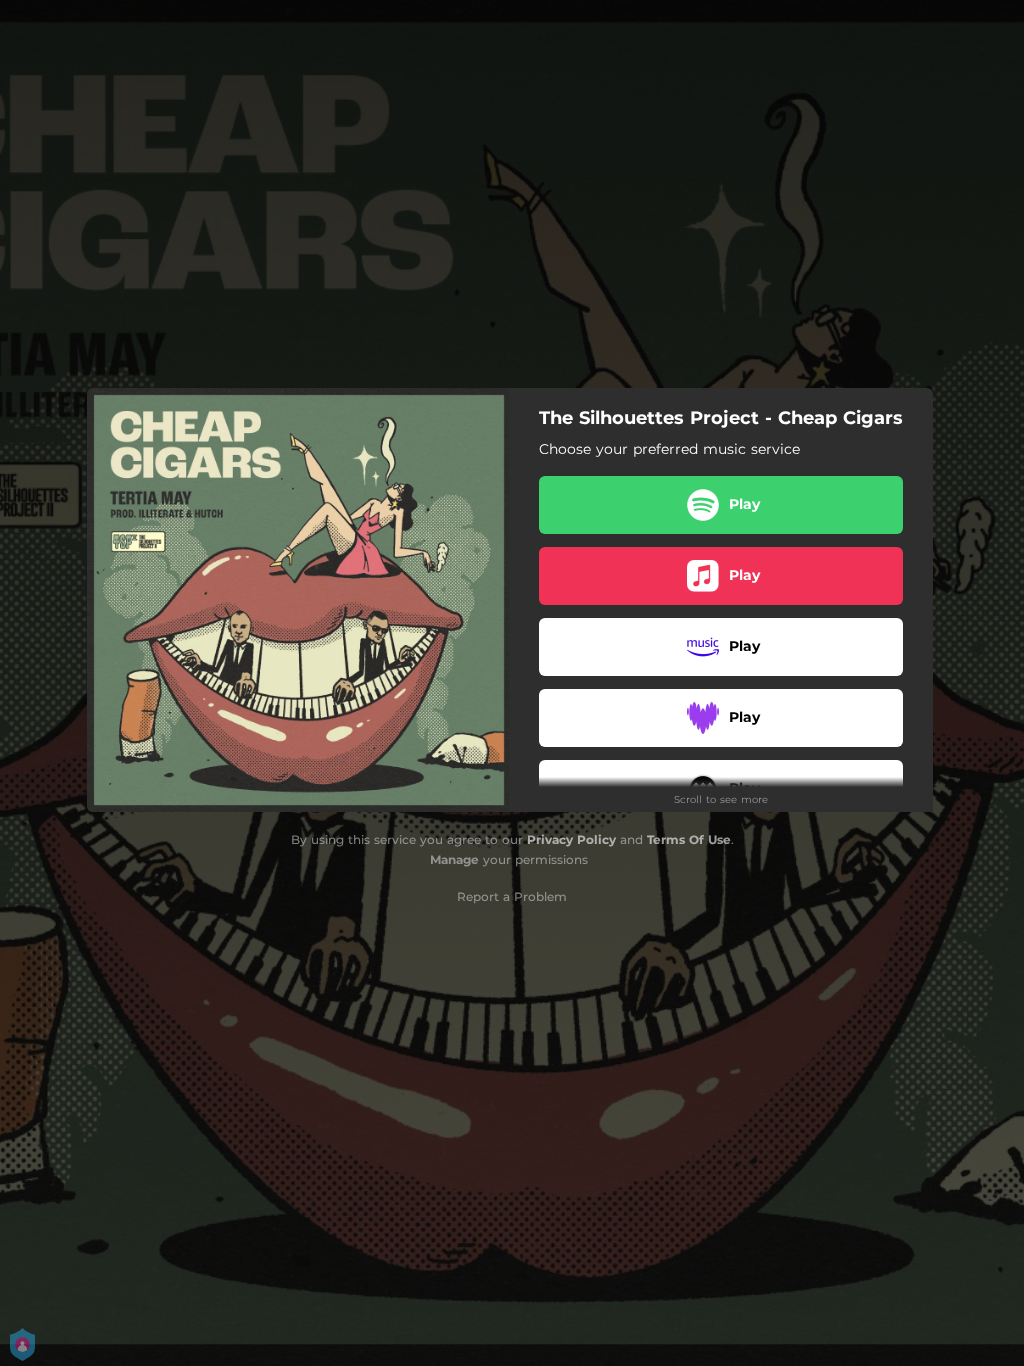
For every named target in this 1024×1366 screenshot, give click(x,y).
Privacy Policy (571, 839)
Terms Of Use (689, 839)
